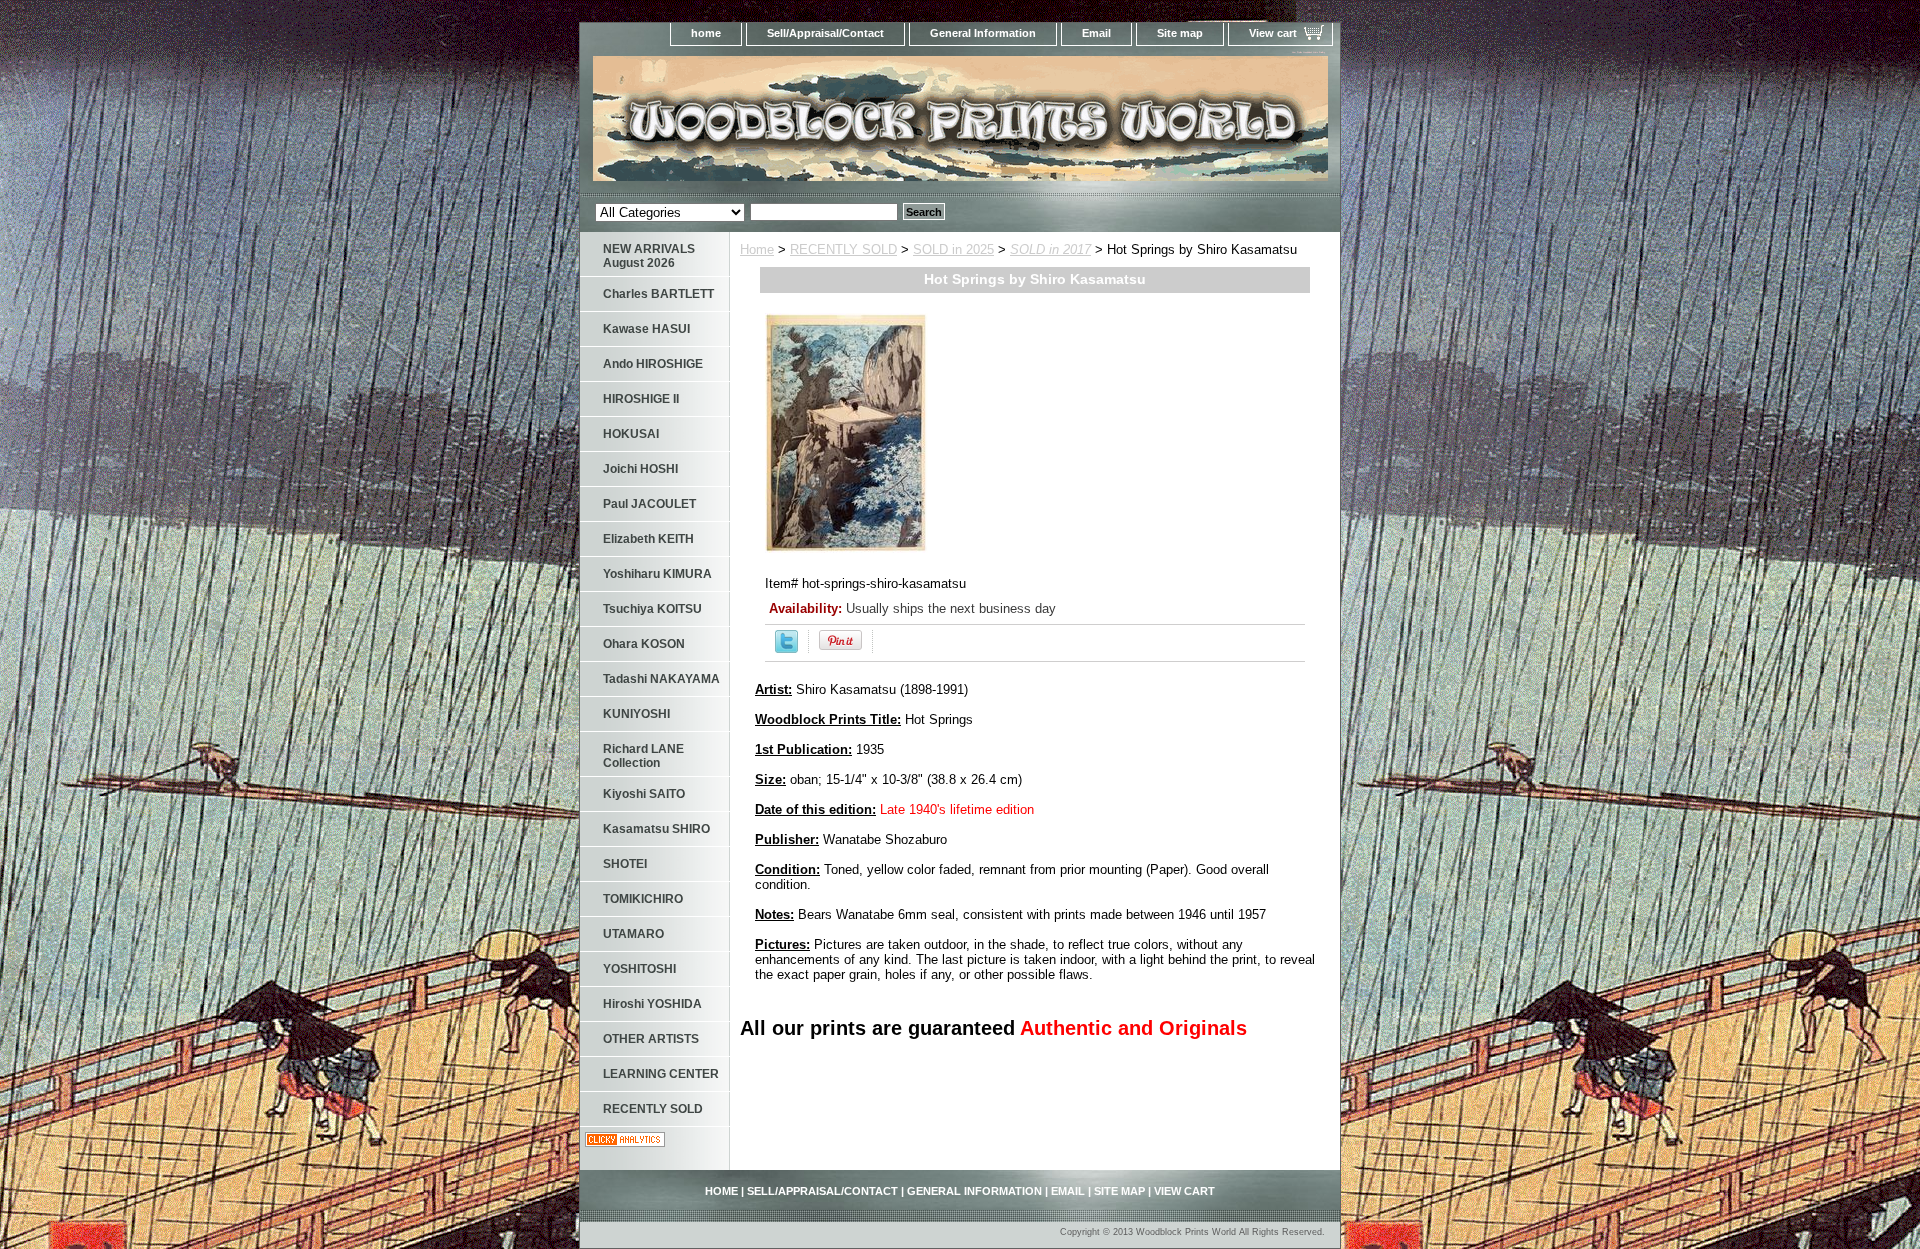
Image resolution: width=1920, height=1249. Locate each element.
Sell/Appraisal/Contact (825, 33)
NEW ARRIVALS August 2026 (649, 256)
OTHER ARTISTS (651, 1039)
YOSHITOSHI (639, 969)
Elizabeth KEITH (648, 539)
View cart (1273, 33)
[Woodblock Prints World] (830, 124)
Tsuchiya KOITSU (652, 609)
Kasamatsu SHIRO (656, 829)
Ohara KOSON (644, 644)
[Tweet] (786, 648)
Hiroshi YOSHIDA (652, 1004)
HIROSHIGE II (641, 399)
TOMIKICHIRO (643, 899)
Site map (1180, 33)
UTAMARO (633, 934)
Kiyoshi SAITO (644, 794)
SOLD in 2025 (953, 249)
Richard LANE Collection (643, 756)
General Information (983, 33)
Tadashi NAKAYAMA (661, 679)
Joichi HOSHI (640, 469)
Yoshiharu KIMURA (657, 574)
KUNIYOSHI (636, 714)
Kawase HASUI (646, 329)
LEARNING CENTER (661, 1074)
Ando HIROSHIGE (653, 364)
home (706, 33)
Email (1096, 33)
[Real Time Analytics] (625, 1142)
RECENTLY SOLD (843, 249)
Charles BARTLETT (658, 294)
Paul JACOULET (649, 504)
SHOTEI (625, 864)
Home (757, 249)
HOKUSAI (631, 434)
